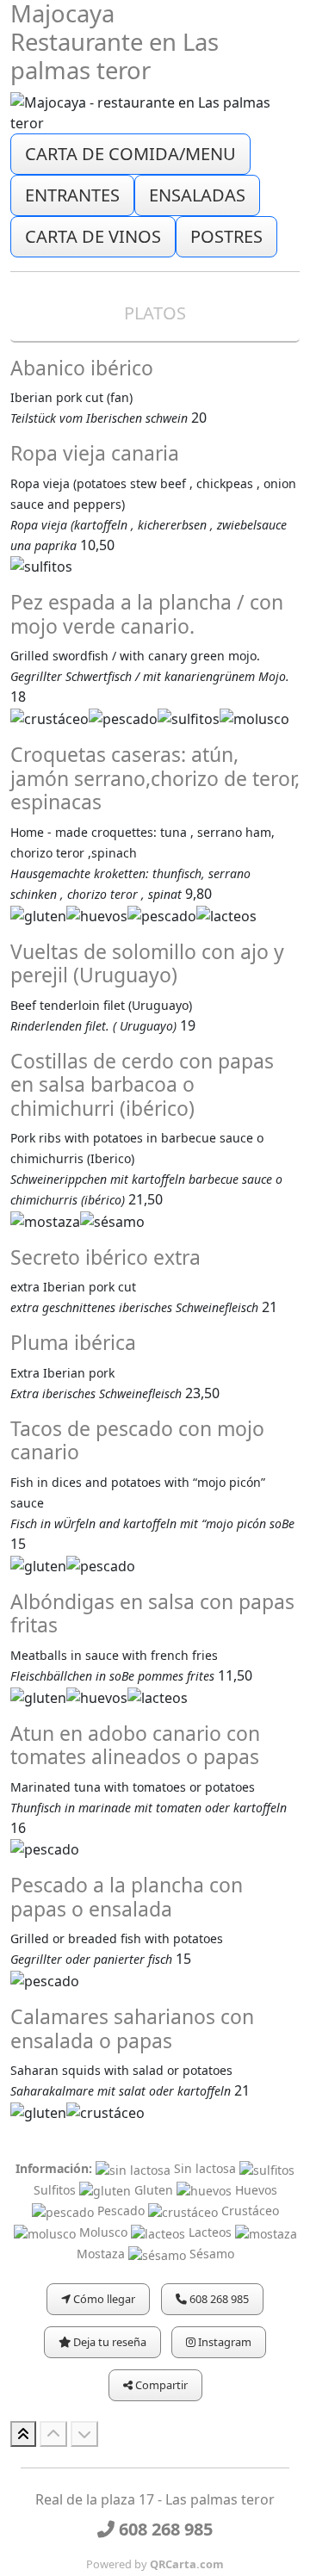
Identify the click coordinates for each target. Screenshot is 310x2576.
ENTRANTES (72, 195)
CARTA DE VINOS (93, 236)
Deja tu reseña (108, 2342)
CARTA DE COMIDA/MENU (130, 154)
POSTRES (226, 236)
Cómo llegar (103, 2299)
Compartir (160, 2385)
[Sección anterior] (53, 2434)
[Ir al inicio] (23, 2434)
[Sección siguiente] (84, 2434)
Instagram (223, 2342)
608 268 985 (218, 2299)
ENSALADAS (197, 195)
